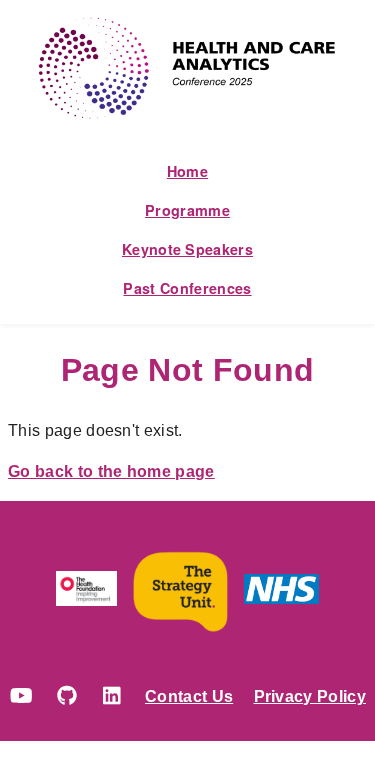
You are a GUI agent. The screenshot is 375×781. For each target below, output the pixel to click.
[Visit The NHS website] (281, 593)
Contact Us (189, 696)
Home (187, 171)
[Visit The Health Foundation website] (87, 592)
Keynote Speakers (187, 249)
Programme (187, 210)
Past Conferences (187, 288)
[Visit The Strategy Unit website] (180, 592)
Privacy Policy (310, 696)
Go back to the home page (111, 471)
